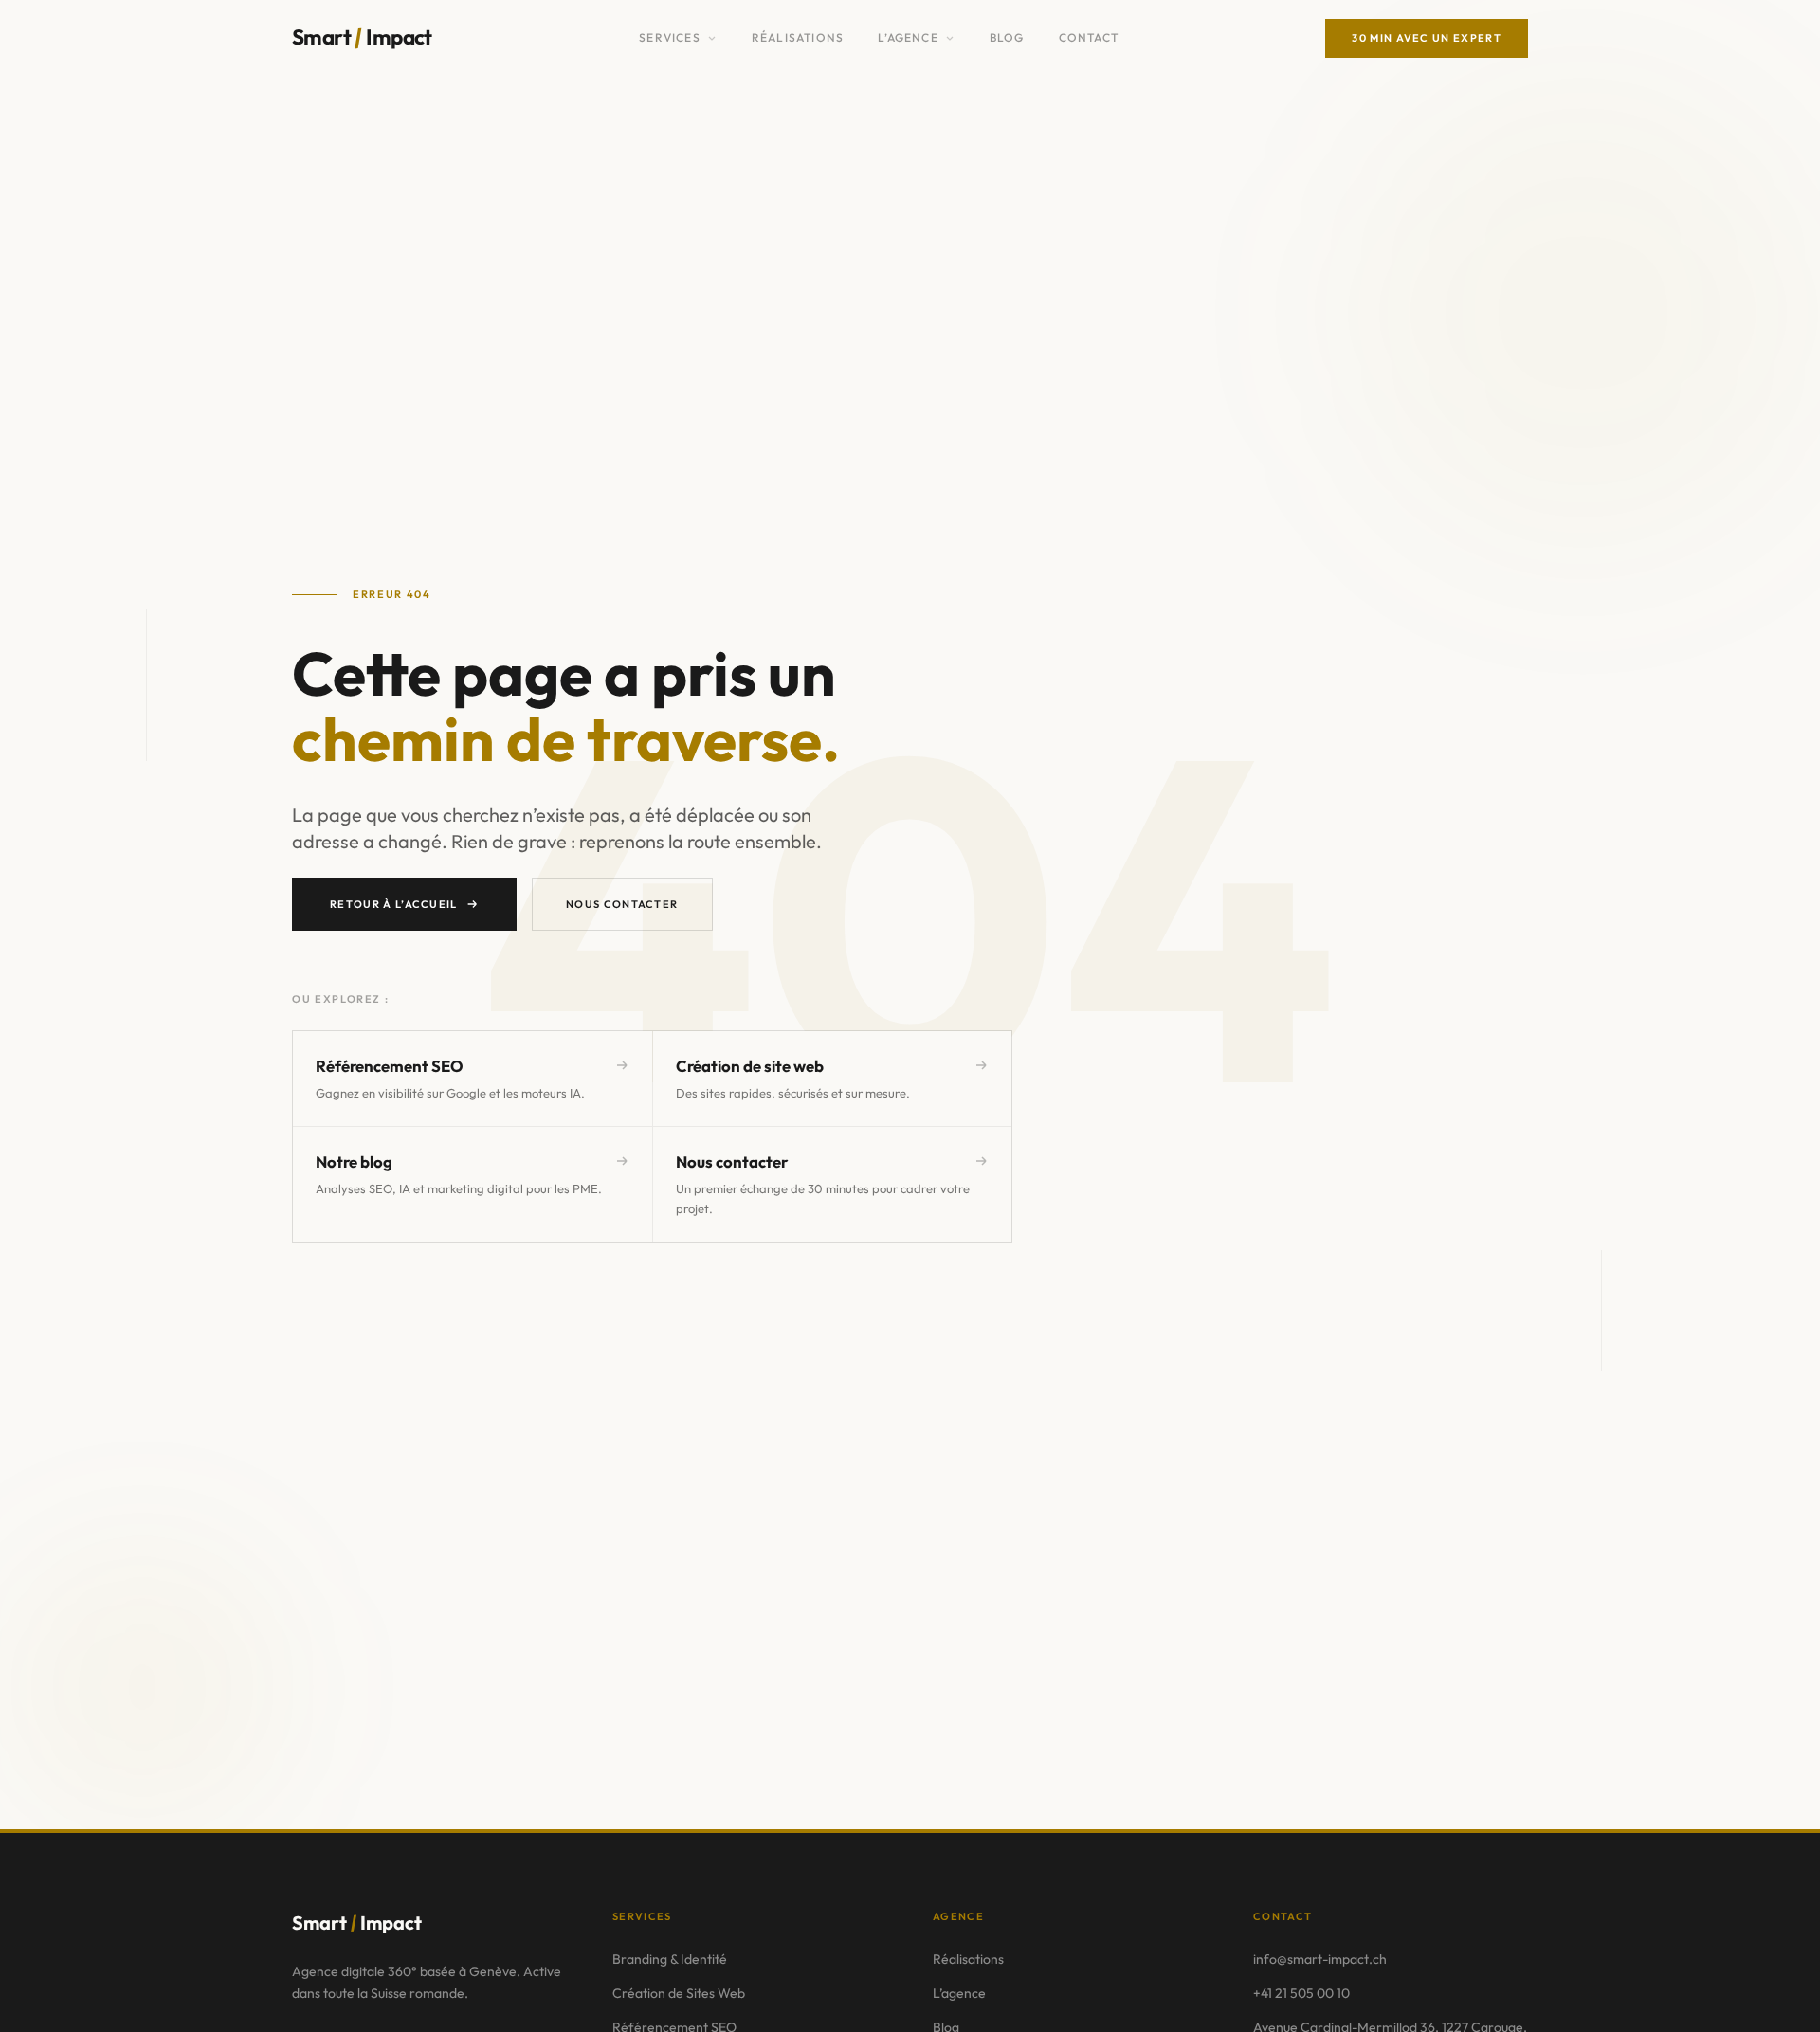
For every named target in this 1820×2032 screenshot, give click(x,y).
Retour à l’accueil (394, 904)
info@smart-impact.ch (1320, 1959)
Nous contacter (622, 904)
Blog (1007, 37)
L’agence (908, 37)
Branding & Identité (670, 1959)
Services (670, 37)
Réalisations (798, 37)
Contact (1089, 37)
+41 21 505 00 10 (1301, 1993)
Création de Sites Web (679, 1993)
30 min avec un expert (1427, 38)
